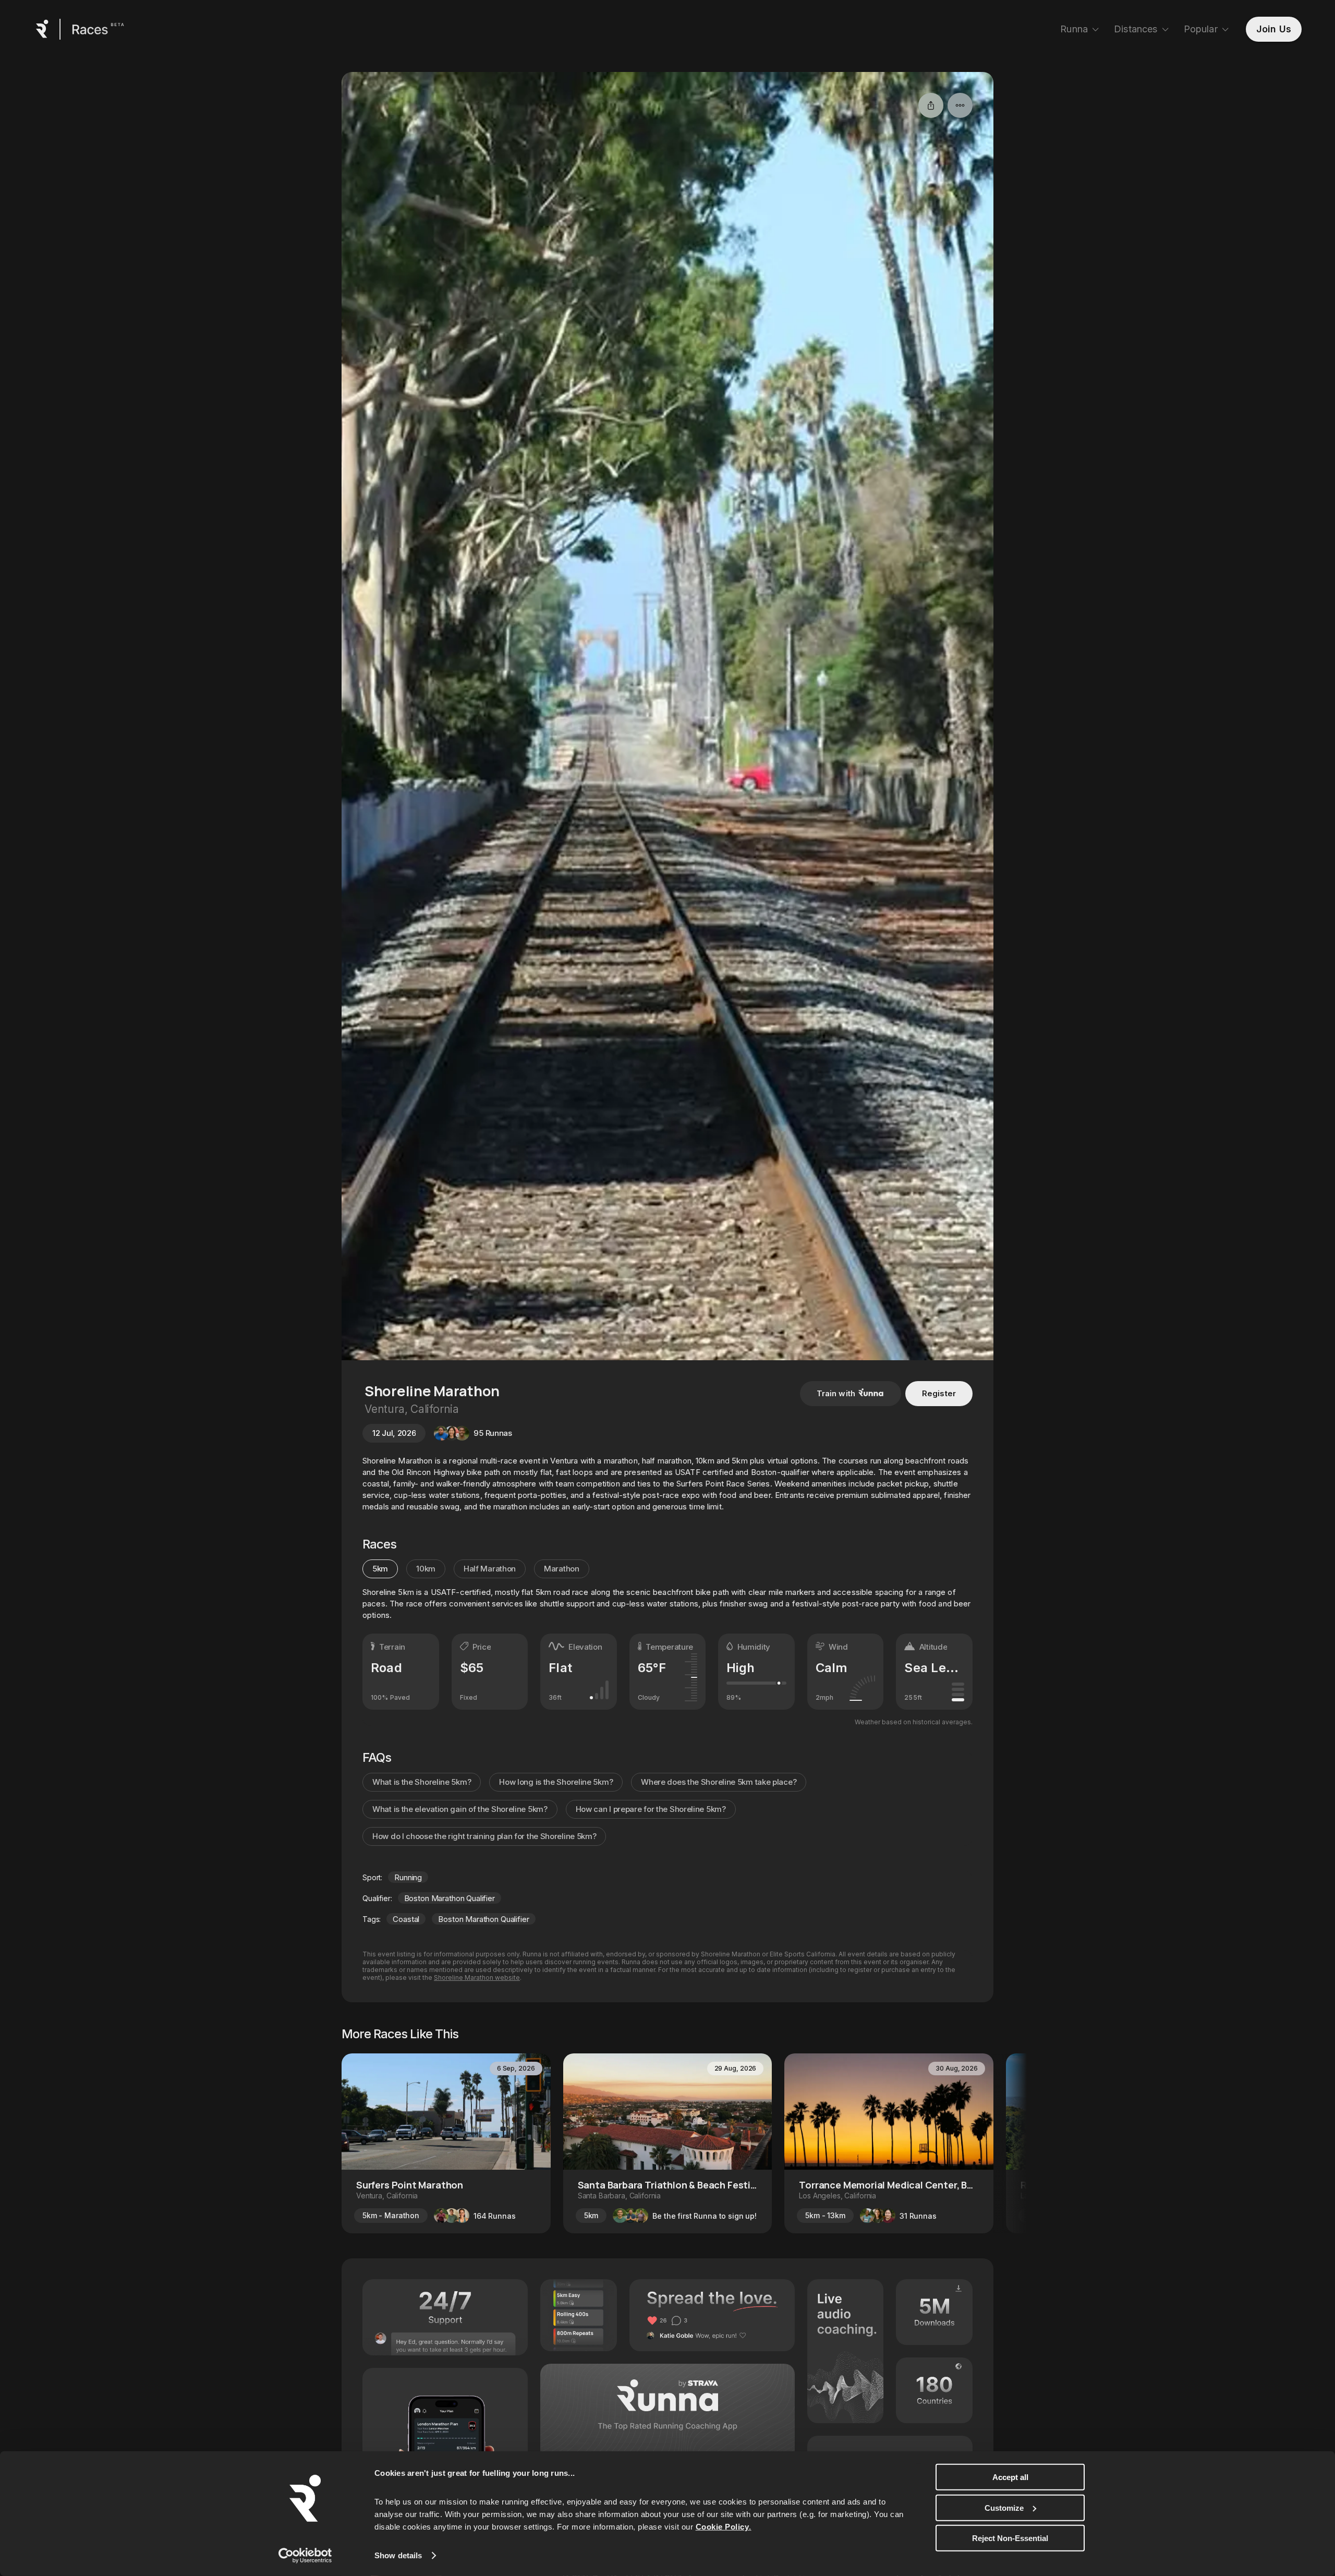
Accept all (1010, 2477)
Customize (1004, 2507)
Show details (398, 2555)
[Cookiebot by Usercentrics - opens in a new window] (305, 2556)
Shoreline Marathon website (477, 1978)
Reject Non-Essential (1010, 2538)
